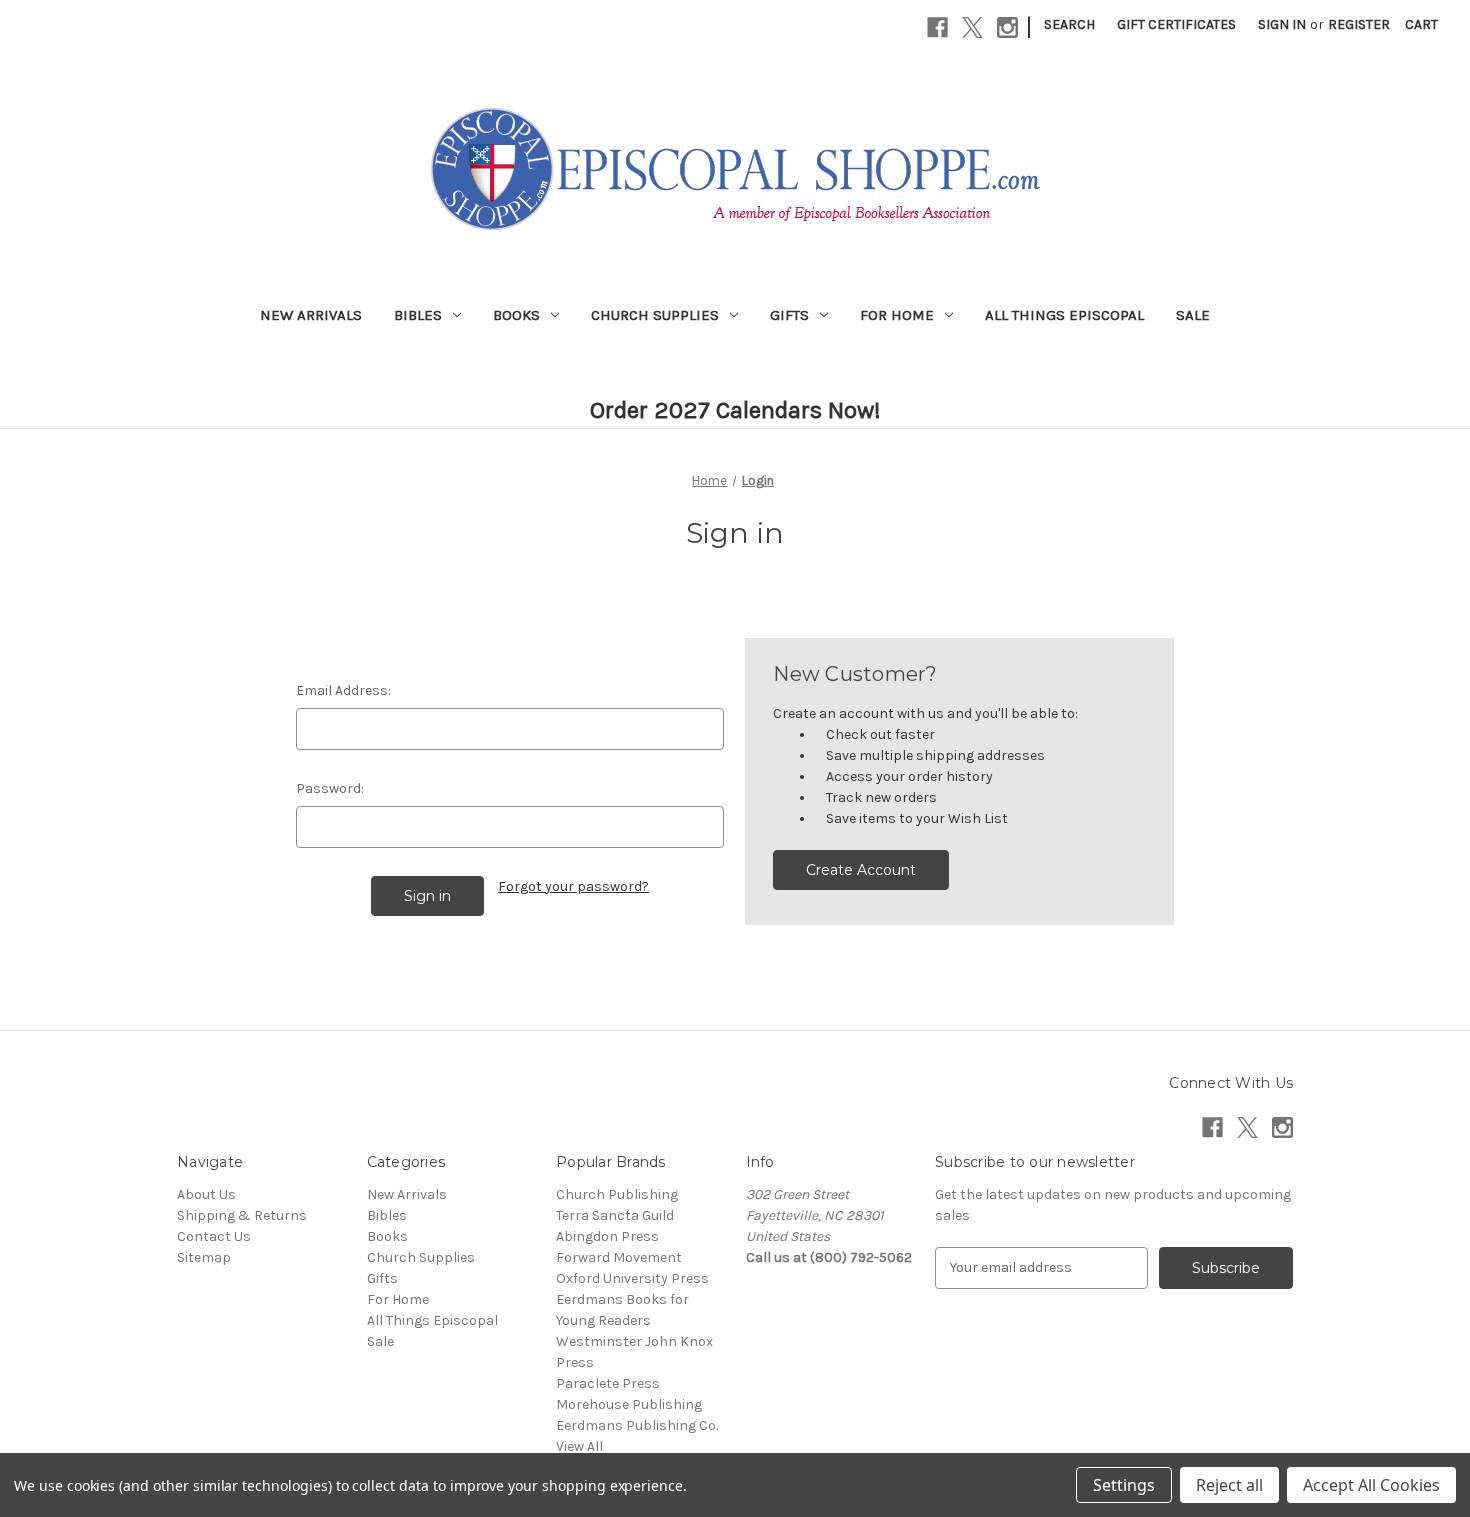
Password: (330, 788)
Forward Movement (619, 1257)
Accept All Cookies (1371, 1485)
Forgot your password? (573, 886)
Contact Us (214, 1236)
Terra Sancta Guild (615, 1215)
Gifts (789, 315)
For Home (897, 315)
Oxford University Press (632, 1278)
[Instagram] (1007, 27)
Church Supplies (655, 315)
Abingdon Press (607, 1236)
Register (1359, 24)
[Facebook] (937, 27)
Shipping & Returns (242, 1215)
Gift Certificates (1176, 24)
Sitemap (204, 1257)
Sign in (1282, 24)
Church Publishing (617, 1194)
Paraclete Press (608, 1383)
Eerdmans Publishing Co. (637, 1425)
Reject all (1229, 1485)
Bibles (418, 315)
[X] (972, 27)
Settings (1124, 1485)
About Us (206, 1194)
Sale (1193, 315)
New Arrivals (311, 315)
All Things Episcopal (1064, 315)
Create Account (861, 870)
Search (1069, 24)
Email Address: (343, 690)
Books (516, 315)
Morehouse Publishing (629, 1404)
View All (579, 1446)
